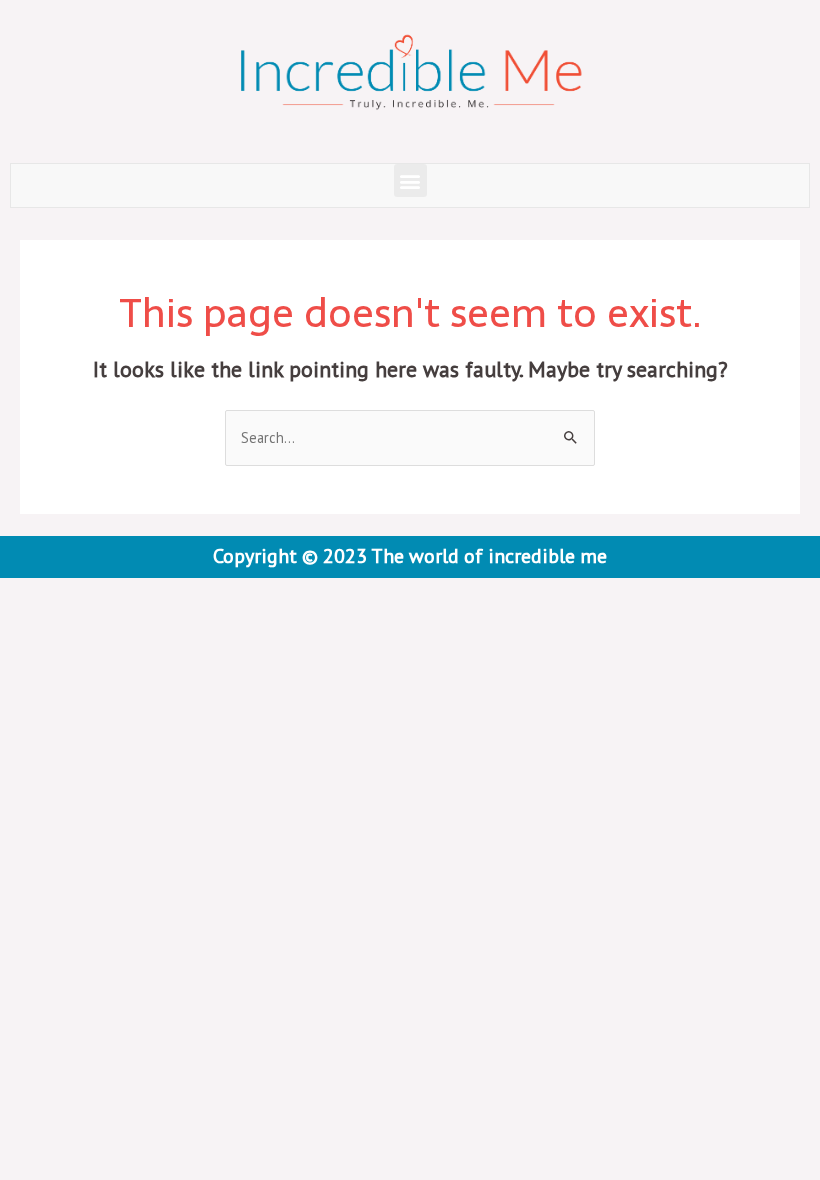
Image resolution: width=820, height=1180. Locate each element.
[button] (410, 180)
